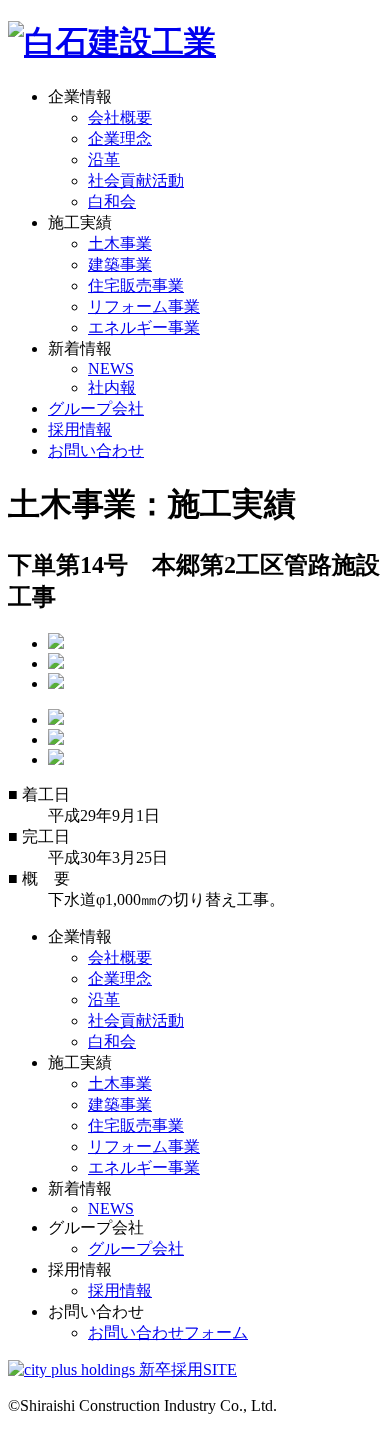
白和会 (112, 201)
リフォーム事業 (144, 306)
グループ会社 (96, 408)
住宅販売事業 (136, 285)
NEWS (111, 368)
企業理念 (120, 138)
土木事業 (120, 243)
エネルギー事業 (144, 327)
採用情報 (80, 429)
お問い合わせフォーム (168, 1332)
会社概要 (120, 117)
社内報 (112, 387)
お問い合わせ (96, 450)
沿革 (104, 159)
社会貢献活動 (136, 180)
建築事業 (120, 264)
